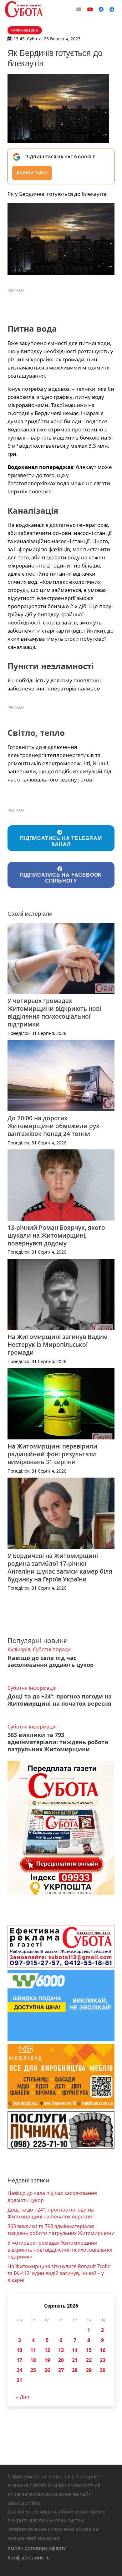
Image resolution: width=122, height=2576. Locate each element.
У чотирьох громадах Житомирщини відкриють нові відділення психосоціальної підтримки (54, 1012)
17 (19, 2360)
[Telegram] (112, 9)
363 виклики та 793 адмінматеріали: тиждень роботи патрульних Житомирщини (58, 1742)
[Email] (79, 9)
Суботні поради (52, 1649)
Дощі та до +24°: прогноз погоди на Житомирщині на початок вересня (60, 1700)
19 (47, 2360)
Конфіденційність (29, 2558)
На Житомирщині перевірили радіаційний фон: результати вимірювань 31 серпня (52, 1454)
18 (33, 2360)
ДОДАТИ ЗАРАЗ (32, 173)
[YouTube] (90, 9)
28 (75, 2370)
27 (61, 2370)
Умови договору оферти (37, 2548)
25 (33, 2370)
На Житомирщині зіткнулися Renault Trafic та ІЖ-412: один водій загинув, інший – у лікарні (59, 2273)
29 (89, 2370)
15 (89, 2350)
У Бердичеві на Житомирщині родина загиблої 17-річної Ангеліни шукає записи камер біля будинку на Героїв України (60, 1567)
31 (19, 2380)
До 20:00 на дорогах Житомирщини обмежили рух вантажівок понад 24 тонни (53, 1126)
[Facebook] (101, 9)
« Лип (23, 2397)
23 (103, 2360)
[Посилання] (24, 9)
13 (61, 2350)
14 (75, 2350)
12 (47, 2350)
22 (89, 2360)
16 (103, 2350)
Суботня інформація (32, 1688)
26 (47, 2370)
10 (19, 2350)
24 (19, 2370)
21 (75, 2360)
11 (33, 2350)
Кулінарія (19, 1649)
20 (61, 2360)
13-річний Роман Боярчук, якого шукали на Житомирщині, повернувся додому (56, 1235)
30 (103, 2370)
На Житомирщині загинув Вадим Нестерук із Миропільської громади (58, 1344)
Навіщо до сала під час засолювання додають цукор (51, 1661)
